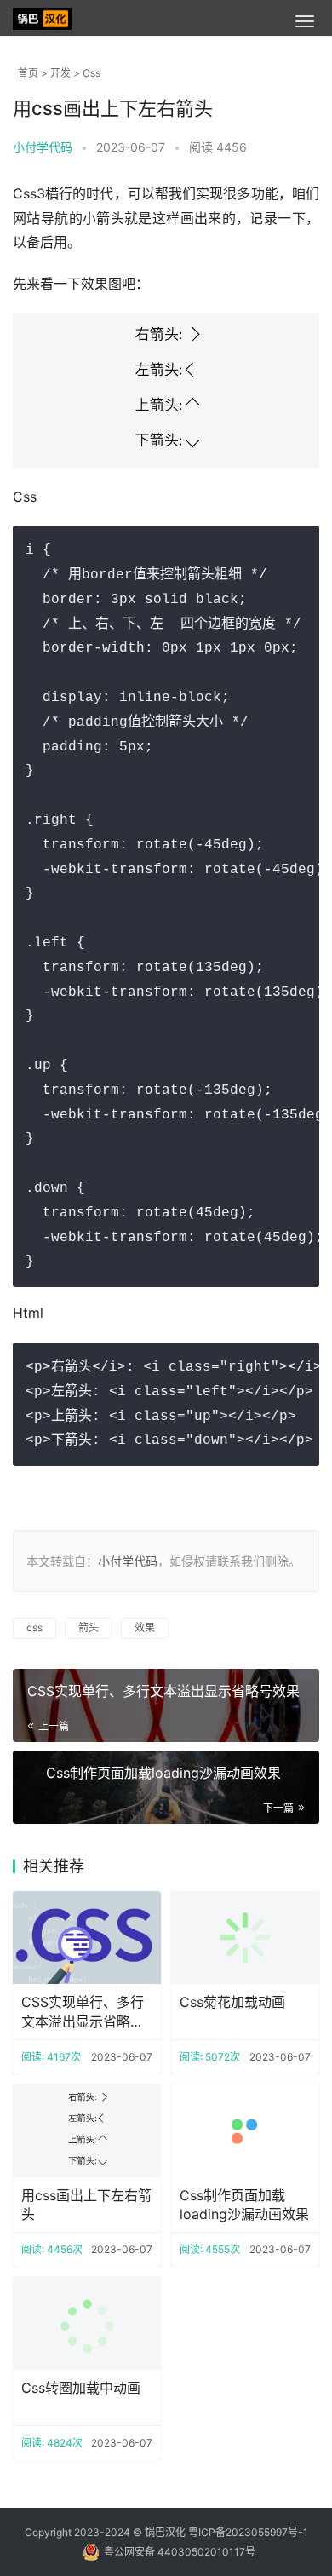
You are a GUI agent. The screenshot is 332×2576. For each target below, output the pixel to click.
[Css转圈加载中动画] (87, 2323)
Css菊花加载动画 (232, 2002)
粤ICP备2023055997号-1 (248, 2532)
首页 (28, 73)
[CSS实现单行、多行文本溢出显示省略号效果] (87, 1938)
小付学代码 (128, 1561)
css (34, 1627)
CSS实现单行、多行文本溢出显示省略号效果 (163, 1691)
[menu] (305, 21)
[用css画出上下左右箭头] (87, 2131)
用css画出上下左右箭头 (86, 2205)
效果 (145, 1627)
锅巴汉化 (165, 2532)
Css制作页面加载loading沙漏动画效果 (163, 1773)
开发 (60, 73)
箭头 (89, 1627)
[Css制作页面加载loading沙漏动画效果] (245, 2131)
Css (92, 73)
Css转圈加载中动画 (81, 2388)
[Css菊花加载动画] (245, 1938)
